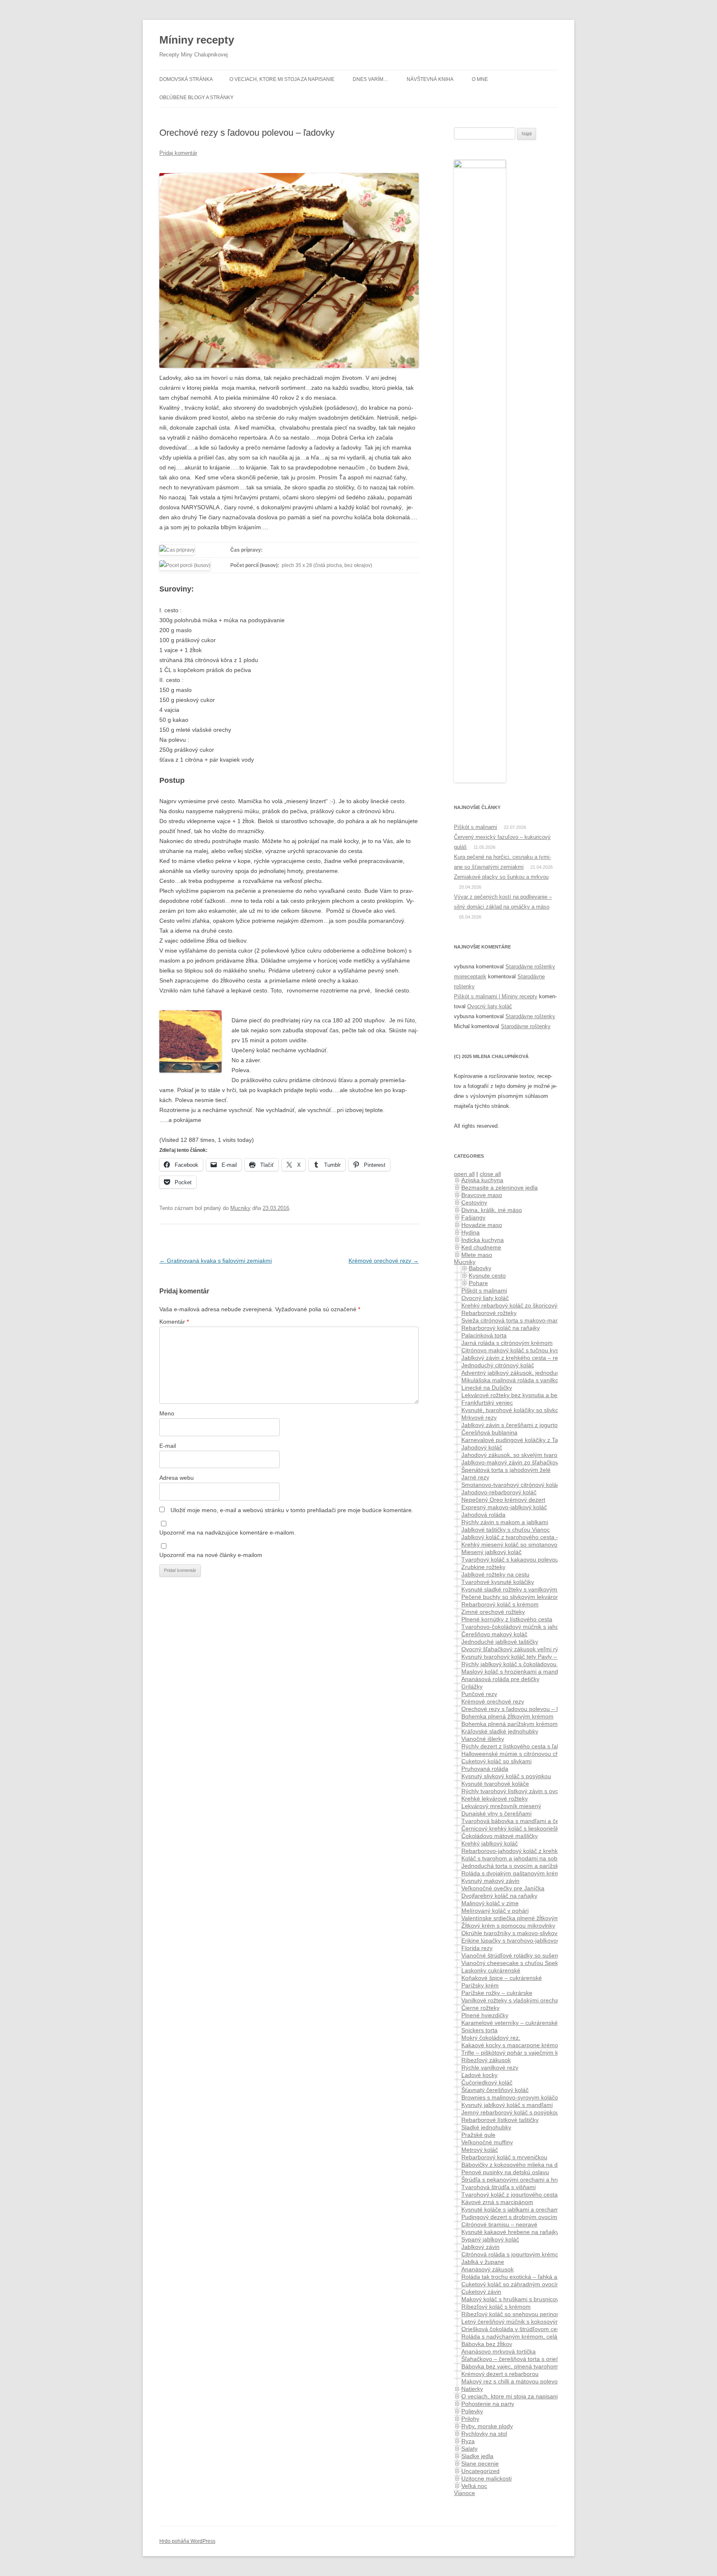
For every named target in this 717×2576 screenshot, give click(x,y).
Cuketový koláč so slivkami (496, 1761)
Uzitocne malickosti (487, 2478)
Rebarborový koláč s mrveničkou (504, 2157)
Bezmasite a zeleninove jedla (500, 1188)
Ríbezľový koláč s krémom (496, 2307)
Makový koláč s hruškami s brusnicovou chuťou (523, 2299)
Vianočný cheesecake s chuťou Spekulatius (518, 1963)
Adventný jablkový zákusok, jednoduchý (513, 1373)
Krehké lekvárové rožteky (495, 1799)
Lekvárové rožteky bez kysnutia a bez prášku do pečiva (534, 1395)
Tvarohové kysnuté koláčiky (498, 1582)
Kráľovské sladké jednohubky (500, 1731)
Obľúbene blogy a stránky (196, 98)
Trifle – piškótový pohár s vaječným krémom (519, 2053)
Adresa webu (177, 1478)
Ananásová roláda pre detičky (500, 1679)
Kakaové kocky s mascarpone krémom (512, 2045)
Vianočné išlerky (483, 1739)
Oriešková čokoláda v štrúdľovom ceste (513, 2329)
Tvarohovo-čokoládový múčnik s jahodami (517, 1627)
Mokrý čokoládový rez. (491, 2038)
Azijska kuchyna (482, 1180)
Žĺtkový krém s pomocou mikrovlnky (508, 1926)
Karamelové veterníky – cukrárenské (510, 2023)
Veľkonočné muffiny (487, 2142)
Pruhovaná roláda (485, 1769)
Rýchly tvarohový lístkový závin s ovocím (515, 1791)
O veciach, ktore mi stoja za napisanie (282, 79)
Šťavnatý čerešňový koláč (495, 2090)
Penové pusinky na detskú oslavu (505, 2172)
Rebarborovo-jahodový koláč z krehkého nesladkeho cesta (538, 1851)
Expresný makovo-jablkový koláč (504, 1507)
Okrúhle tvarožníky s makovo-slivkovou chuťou (523, 1933)
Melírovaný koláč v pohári (495, 1911)
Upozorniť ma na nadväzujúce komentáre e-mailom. (228, 1532)
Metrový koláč (480, 2150)
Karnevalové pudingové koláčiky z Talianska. (520, 1440)
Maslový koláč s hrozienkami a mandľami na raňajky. (530, 1672)
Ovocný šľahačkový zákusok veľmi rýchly (515, 1649)
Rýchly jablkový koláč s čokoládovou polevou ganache (532, 1664)
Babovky (480, 1268)
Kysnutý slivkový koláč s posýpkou (506, 1776)
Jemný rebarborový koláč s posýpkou (510, 2112)
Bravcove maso (482, 1195)
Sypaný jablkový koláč (490, 2239)
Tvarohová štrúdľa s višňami (499, 2187)
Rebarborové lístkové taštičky (500, 2120)
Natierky (472, 2389)
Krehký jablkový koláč (490, 1843)
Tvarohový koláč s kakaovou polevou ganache (522, 1559)
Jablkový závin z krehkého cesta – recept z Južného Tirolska (541, 1358)
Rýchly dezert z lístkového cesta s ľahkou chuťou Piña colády (541, 1746)
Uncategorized (480, 2471)
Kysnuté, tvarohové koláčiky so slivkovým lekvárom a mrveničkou (547, 1410)
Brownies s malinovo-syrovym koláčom (512, 2097)
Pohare (478, 1283)
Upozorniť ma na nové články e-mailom (211, 1555)
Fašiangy (473, 1217)
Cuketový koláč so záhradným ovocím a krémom (525, 2284)
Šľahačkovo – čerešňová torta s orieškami (516, 2359)
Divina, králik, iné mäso (492, 1210)
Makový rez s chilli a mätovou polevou (511, 2381)
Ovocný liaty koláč (490, 1006)
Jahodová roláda (483, 1515)
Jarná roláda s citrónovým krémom (507, 1343)
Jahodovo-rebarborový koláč (499, 1492)
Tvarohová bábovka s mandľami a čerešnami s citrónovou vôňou (546, 1821)
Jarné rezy (475, 1477)
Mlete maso (477, 1255)
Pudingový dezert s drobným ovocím (509, 2217)
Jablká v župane (483, 2262)
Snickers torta (479, 2030)
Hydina (471, 1232)
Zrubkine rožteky (483, 1567)
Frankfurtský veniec (487, 1403)
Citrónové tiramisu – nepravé (499, 2224)
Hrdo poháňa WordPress (187, 2541)
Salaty (469, 2449)
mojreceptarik (470, 976)
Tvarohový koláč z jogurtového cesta (510, 2195)
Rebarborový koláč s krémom (500, 1604)
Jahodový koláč (482, 1447)
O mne (480, 79)
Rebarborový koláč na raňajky (501, 1328)
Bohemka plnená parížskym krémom (510, 1724)
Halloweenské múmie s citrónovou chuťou (516, 1754)
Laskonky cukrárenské (491, 1970)
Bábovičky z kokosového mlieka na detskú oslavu (526, 2165)
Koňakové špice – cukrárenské (502, 1978)
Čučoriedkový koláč (487, 2082)
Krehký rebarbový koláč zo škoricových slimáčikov (527, 1305)
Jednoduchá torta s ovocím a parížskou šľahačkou (528, 1866)
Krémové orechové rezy (384, 1261)
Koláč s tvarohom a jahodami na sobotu (513, 1858)
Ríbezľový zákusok (486, 2060)
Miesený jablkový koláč (491, 1552)
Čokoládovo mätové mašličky (500, 1836)
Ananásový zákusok (488, 2269)
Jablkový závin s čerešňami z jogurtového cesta (524, 1425)
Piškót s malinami (476, 827)
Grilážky (472, 1686)
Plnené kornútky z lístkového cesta (507, 1619)
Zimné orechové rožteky (493, 1612)
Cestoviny (474, 1202)
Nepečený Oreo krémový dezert (503, 1500)
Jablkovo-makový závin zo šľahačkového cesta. (524, 1462)
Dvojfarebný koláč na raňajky (499, 1896)
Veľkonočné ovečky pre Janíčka (503, 1888)
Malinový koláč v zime (490, 1903)
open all (464, 1174)
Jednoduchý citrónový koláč (498, 1365)
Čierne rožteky (480, 2008)
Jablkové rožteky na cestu (495, 1574)
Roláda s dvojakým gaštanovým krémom (515, 1873)
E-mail (168, 1446)
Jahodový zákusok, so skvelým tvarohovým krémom (530, 1455)
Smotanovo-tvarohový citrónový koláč (511, 1485)
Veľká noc (474, 2486)
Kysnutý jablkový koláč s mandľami (507, 2105)
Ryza (468, 2441)
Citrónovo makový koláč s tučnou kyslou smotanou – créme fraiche (549, 1350)
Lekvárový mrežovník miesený (501, 1806)
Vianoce (465, 2493)
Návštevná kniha (430, 79)
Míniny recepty (197, 40)
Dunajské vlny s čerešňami (496, 1813)
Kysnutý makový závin (490, 1881)
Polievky (472, 2411)
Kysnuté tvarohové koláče (495, 1784)
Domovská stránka (186, 79)
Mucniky (240, 1208)
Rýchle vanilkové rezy (490, 2068)
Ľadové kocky (479, 2075)
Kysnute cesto (487, 1276)
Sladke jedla (477, 2456)
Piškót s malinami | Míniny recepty (496, 996)
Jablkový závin (480, 2247)
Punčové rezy (479, 1694)
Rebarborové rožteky (489, 1313)
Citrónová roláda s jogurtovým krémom (512, 2254)
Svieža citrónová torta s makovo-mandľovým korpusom (534, 1320)
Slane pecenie (480, 2464)
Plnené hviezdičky (485, 2015)
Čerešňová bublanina (489, 1432)
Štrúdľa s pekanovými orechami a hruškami (518, 2180)
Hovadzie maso (482, 1225)
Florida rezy (477, 1948)
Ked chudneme (481, 1247)
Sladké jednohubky (486, 2127)
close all (490, 1174)
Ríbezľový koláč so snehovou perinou (511, 2314)
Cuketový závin (481, 2292)
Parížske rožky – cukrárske (497, 1993)
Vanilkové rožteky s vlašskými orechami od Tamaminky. (534, 2000)
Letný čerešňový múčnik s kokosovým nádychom (526, 2322)
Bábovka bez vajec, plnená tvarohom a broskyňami (528, 2366)
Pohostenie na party (488, 2404)
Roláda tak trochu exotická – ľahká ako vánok (521, 2277)
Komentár (174, 1322)
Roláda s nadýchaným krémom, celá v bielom (521, 2336)
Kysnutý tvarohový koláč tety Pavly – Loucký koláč (527, 1657)
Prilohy (470, 2419)
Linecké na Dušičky (487, 1388)
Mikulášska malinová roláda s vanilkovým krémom (527, 1380)
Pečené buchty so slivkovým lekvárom (511, 1597)
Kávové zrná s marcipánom (497, 2202)
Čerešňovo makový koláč (494, 1634)
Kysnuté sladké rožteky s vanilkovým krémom (521, 1589)
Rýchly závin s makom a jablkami (505, 1522)
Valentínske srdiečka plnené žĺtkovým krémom (522, 1918)
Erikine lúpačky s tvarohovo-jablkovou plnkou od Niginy (533, 1941)
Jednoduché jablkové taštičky (500, 1642)
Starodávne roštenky (530, 967)
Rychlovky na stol (484, 2434)
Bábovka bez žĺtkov (487, 2344)
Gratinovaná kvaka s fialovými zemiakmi (216, 1261)
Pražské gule (478, 2135)
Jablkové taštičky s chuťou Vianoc (506, 1530)
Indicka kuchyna (483, 1240)
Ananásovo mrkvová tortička (499, 2351)
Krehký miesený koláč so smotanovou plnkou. (521, 1545)
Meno (167, 1413)
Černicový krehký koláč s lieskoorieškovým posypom (530, 1828)
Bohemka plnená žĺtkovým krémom (507, 1716)
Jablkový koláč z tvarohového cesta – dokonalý (523, 1537)
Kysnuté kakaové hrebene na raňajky (510, 2232)
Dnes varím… (371, 79)
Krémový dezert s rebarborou (500, 2374)
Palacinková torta (484, 1335)
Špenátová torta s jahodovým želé (506, 1470)
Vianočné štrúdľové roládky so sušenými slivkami (526, 1955)
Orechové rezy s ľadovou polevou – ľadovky (519, 1709)
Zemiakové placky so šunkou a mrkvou (501, 877)
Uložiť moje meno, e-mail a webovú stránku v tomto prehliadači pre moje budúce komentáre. (292, 1510)
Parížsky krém (480, 1985)
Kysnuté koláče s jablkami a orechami (511, 2209)
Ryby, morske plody (487, 2426)
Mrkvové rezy (479, 1418)
